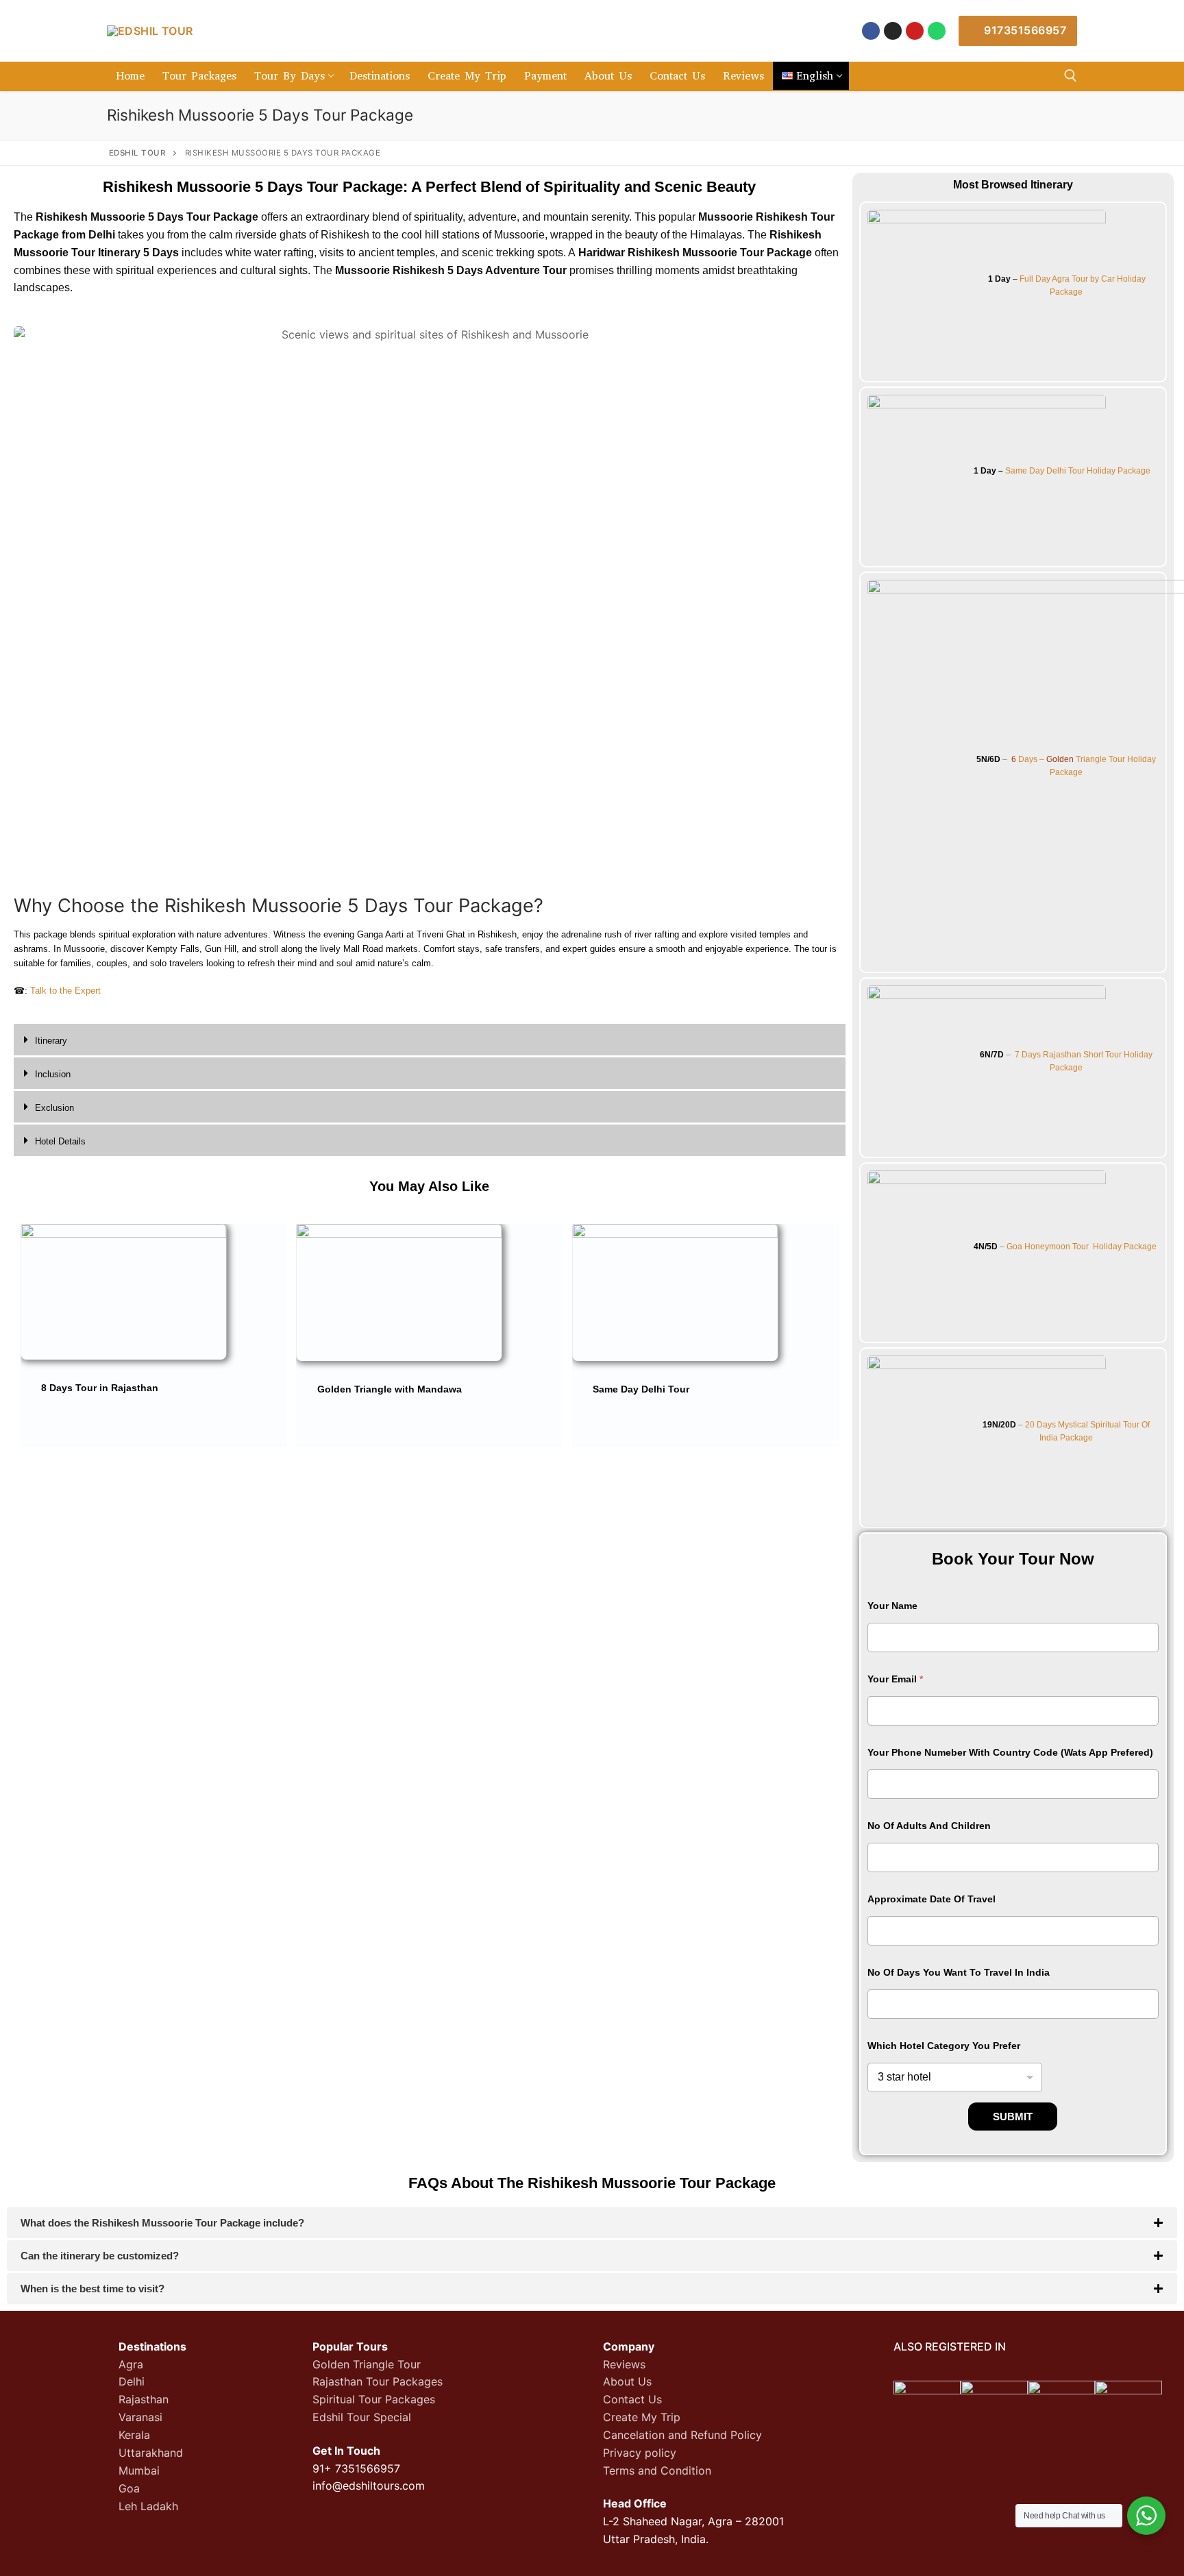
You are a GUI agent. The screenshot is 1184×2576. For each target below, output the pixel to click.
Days (1031, 1055)
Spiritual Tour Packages (374, 2399)
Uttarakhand (151, 2453)
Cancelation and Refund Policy (682, 2435)
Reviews (624, 2364)
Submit (1013, 2117)
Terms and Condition (657, 2470)
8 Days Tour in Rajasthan (100, 1388)
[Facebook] (871, 31)
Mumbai (139, 2470)
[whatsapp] (937, 31)
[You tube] (915, 31)
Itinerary (51, 1041)
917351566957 (1024, 30)
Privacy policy (640, 2453)
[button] (430, 1041)
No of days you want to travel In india (959, 1972)
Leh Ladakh (148, 2506)
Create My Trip (642, 2417)
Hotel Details (60, 1141)
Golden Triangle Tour (367, 2364)
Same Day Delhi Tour (641, 1389)
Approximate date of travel (932, 1899)
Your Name (892, 1606)
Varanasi (140, 2417)
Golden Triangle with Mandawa (390, 1389)
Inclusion (53, 1074)
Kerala (134, 2435)
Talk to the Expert (65, 991)
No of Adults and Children (929, 1826)
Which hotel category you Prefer (944, 2046)
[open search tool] (1071, 76)
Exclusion (54, 1108)
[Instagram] (893, 31)
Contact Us (632, 2399)
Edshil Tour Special (362, 2417)
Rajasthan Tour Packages (378, 2381)
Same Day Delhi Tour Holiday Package (1078, 471)
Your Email (895, 1679)
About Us (627, 2381)
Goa (129, 2488)
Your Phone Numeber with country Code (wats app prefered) (1010, 1752)
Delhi (132, 2381)
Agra (131, 2364)
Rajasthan (144, 2399)
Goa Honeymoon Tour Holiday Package (1082, 1247)
